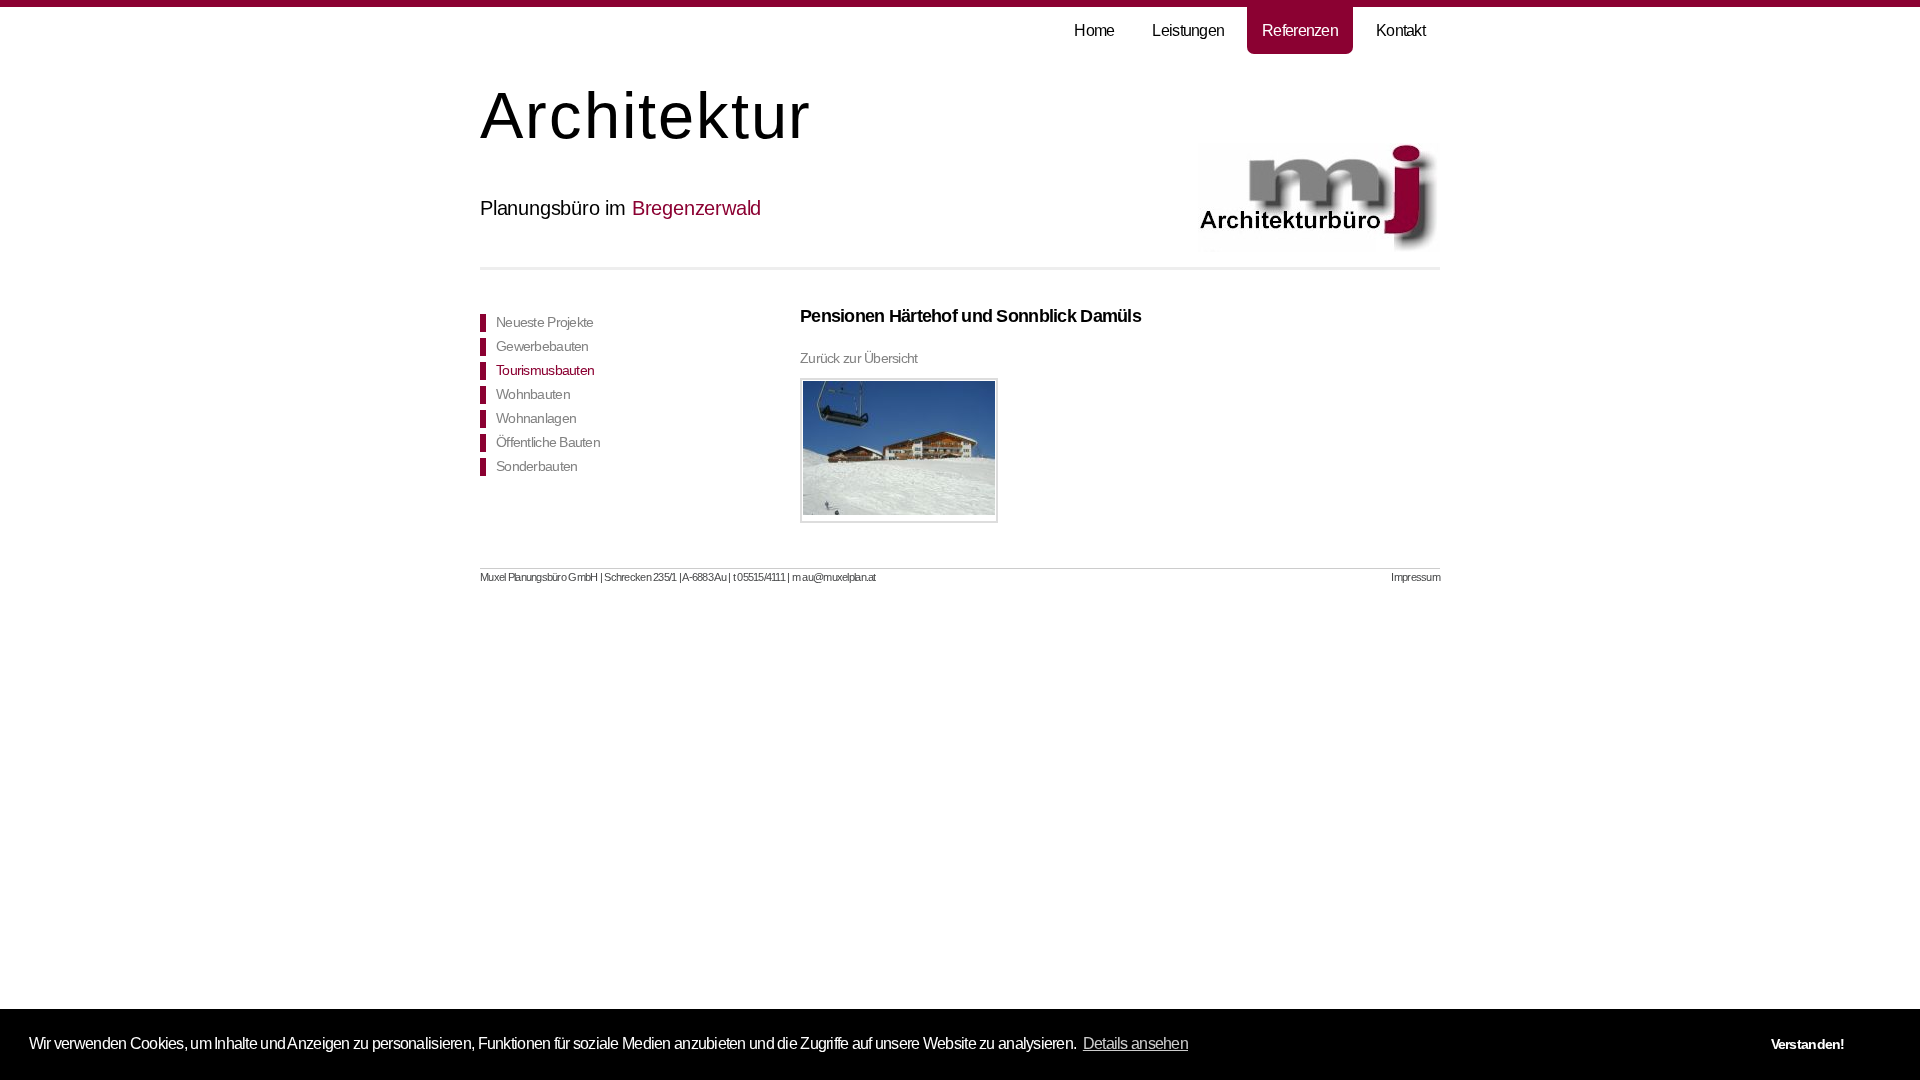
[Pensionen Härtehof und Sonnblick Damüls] (899, 450)
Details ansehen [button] (1135, 1043)
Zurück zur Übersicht (859, 358)
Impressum (1415, 577)
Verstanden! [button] (1808, 1044)
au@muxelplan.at (838, 577)
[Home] (1319, 248)
